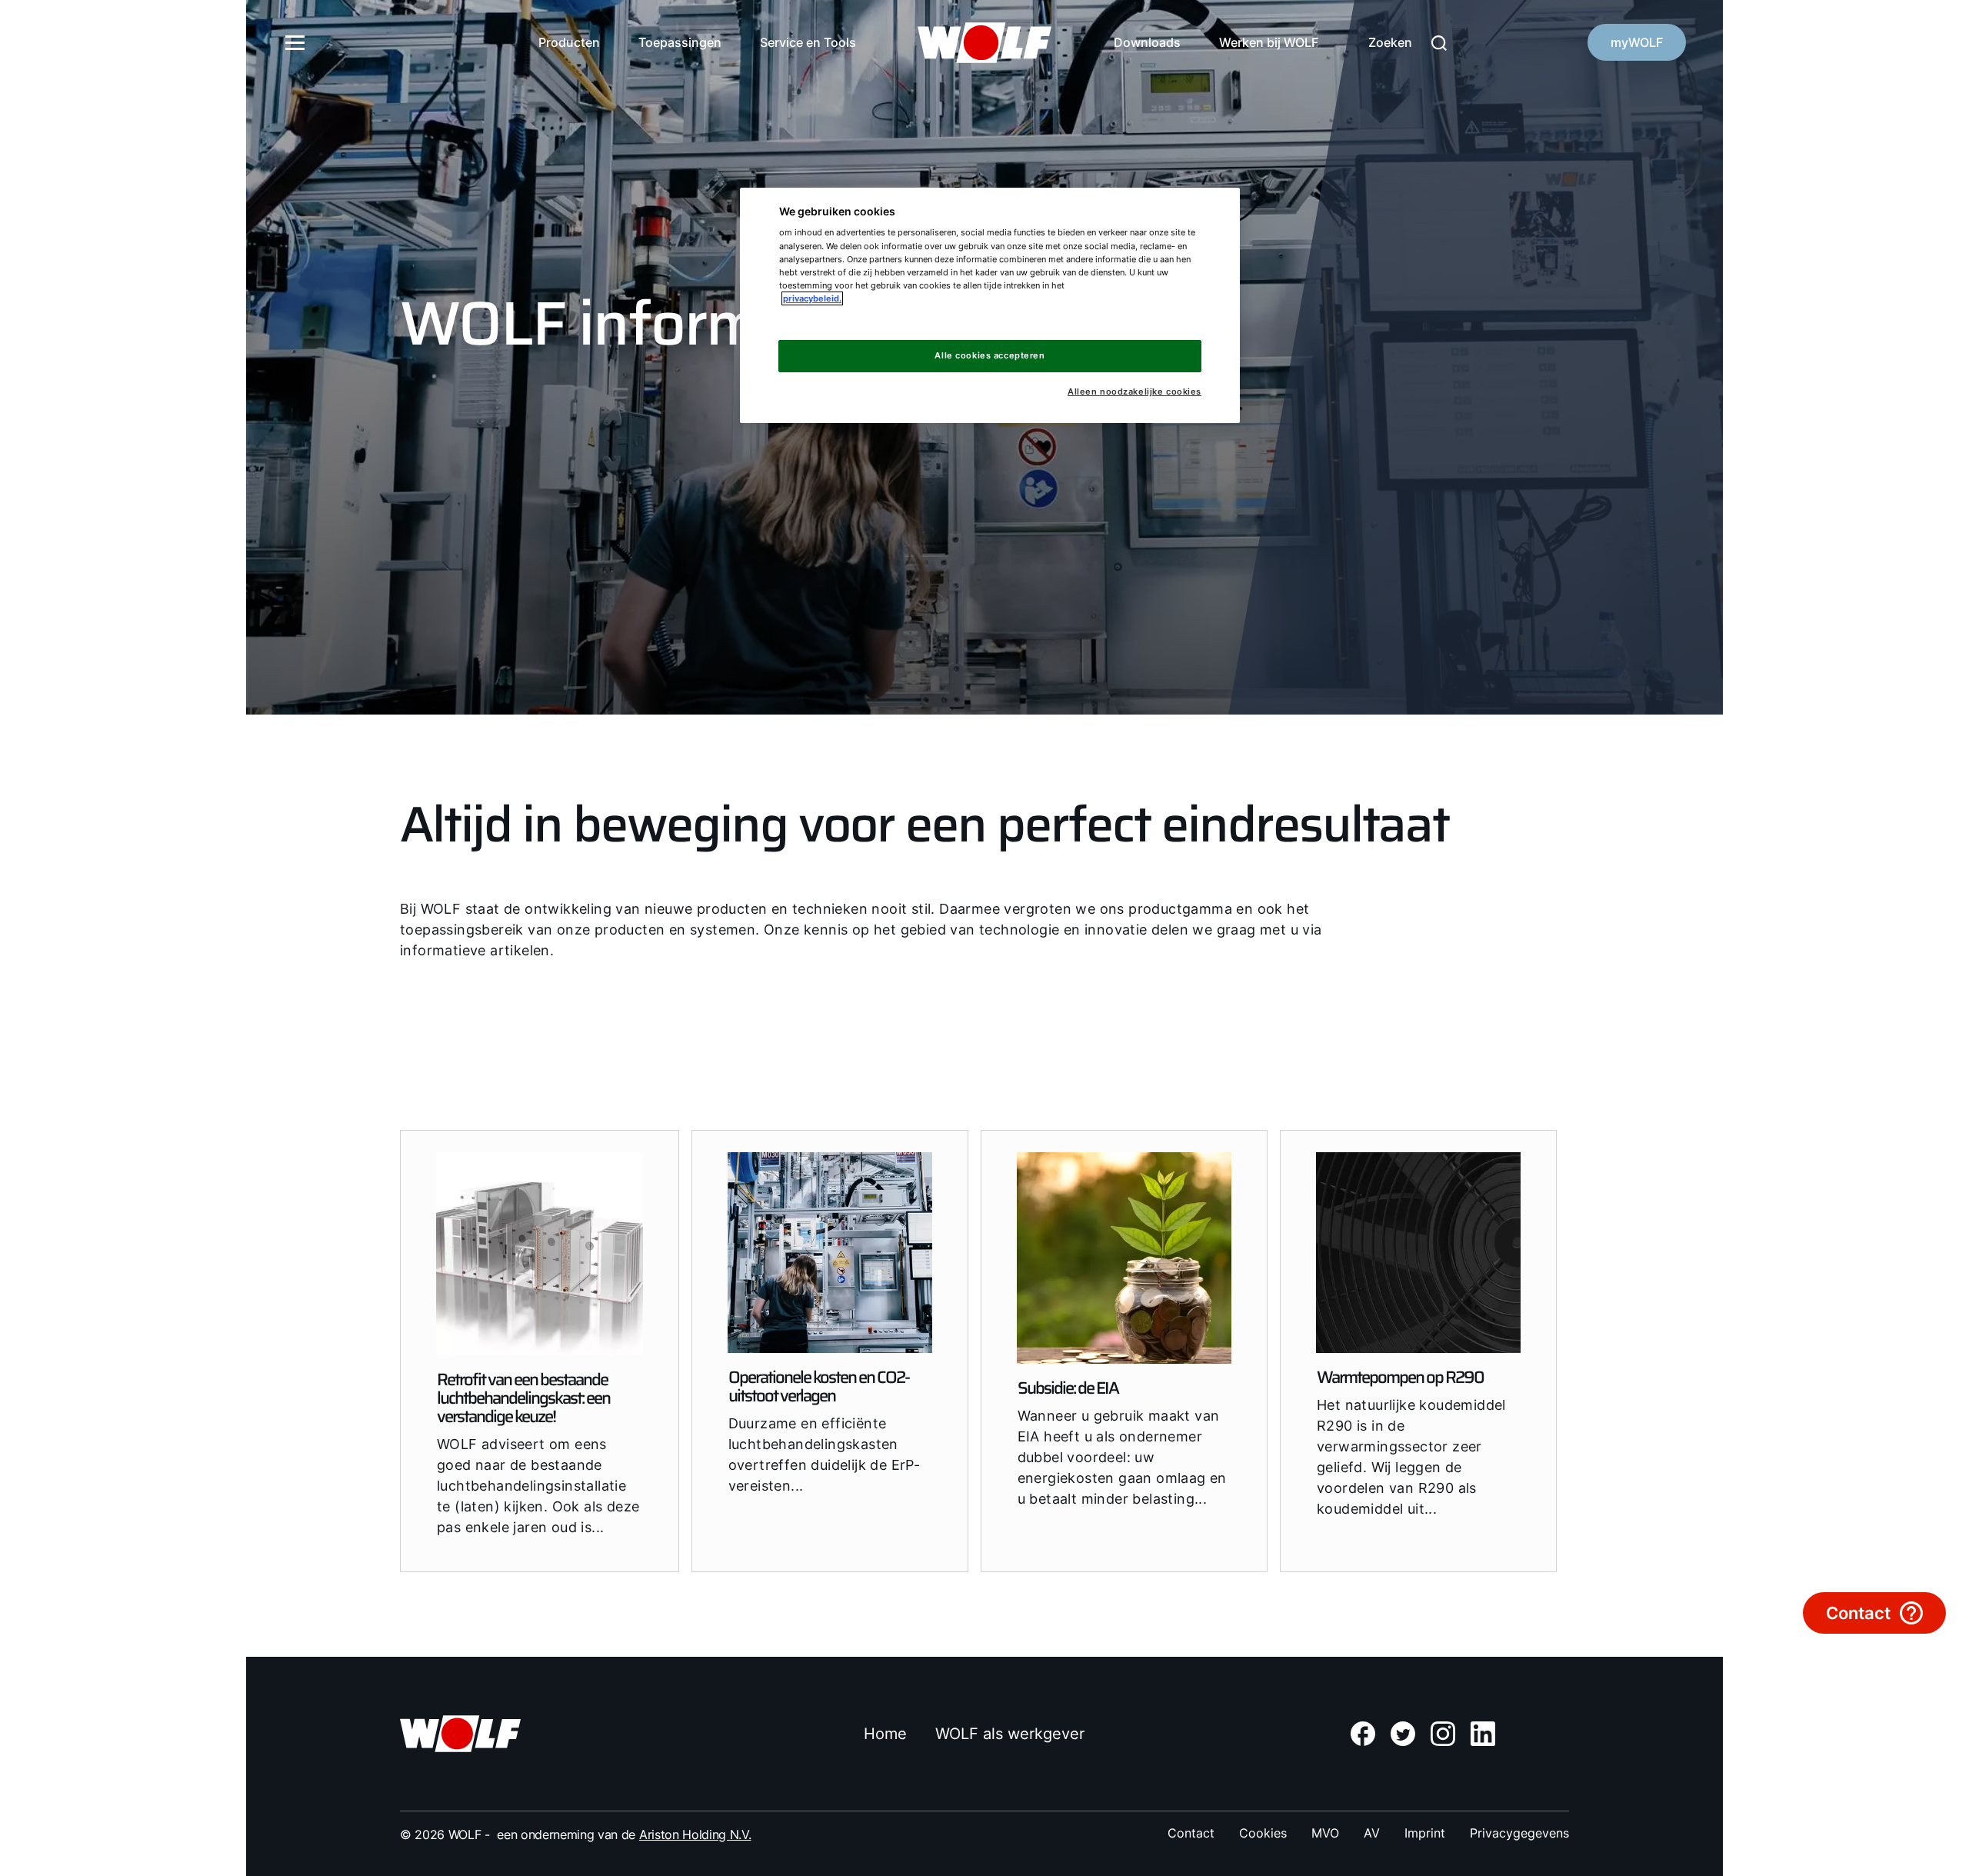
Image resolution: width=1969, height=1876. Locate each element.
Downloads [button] (1147, 42)
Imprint (1425, 1833)
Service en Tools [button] (808, 42)
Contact (1191, 1833)
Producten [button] (569, 42)
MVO (1325, 1833)
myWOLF (1637, 42)
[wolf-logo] (985, 43)
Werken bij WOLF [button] (1269, 42)
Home (885, 1734)
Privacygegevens (1519, 1833)
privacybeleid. (812, 298)
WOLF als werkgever (1010, 1734)
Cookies (1263, 1833)
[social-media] (1363, 1734)
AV (1372, 1833)
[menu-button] (295, 42)
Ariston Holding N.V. (695, 1834)
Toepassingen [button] (680, 42)
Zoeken (1390, 42)
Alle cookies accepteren (989, 355)
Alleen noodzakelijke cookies (1134, 392)
